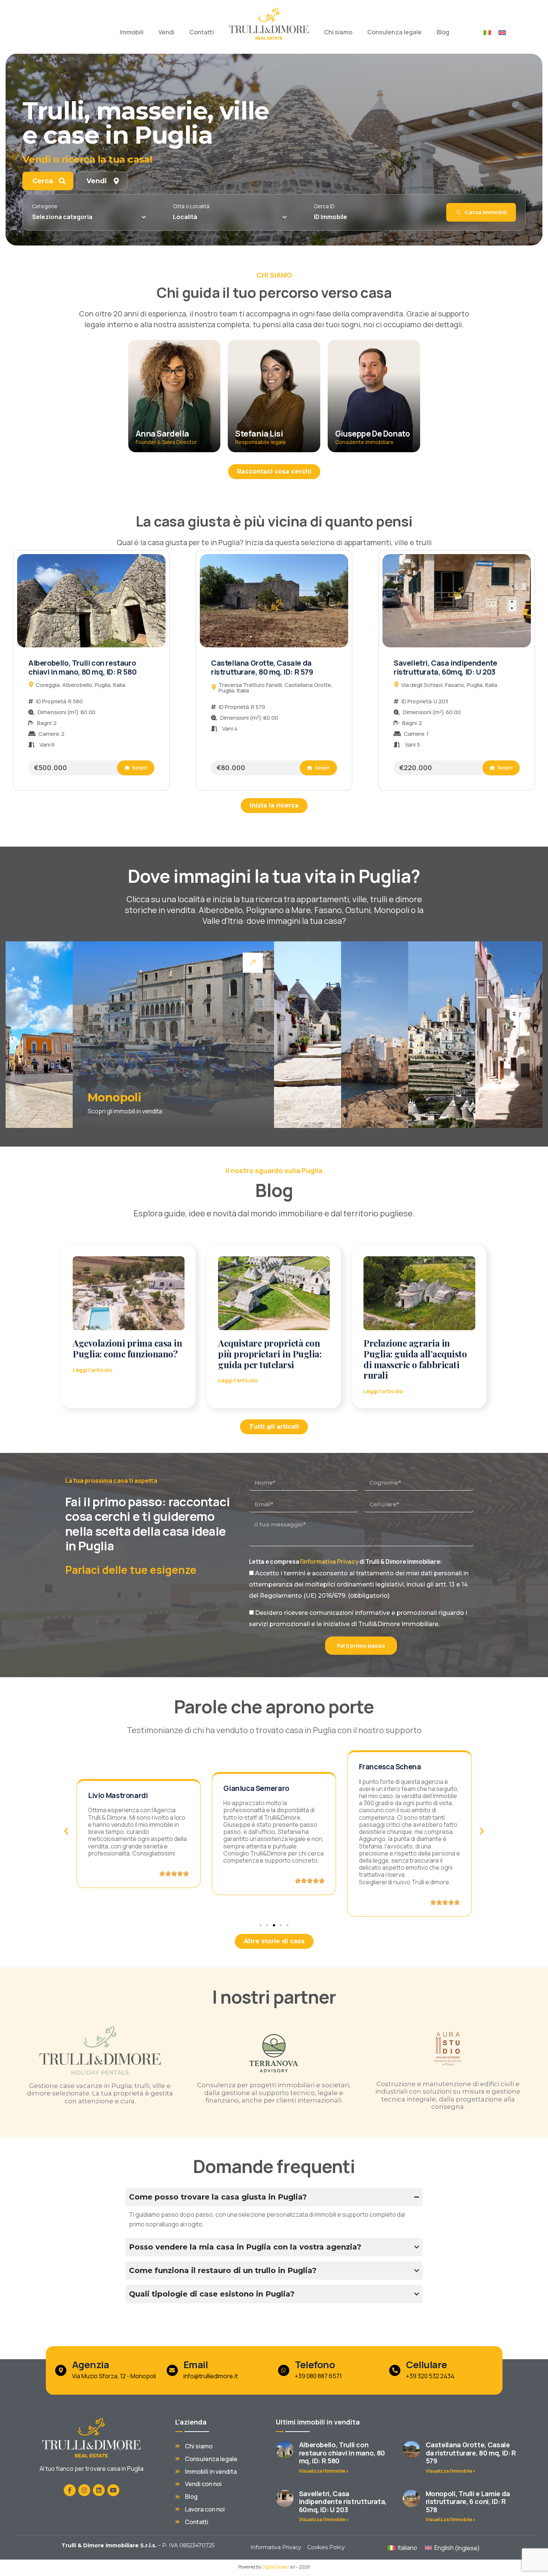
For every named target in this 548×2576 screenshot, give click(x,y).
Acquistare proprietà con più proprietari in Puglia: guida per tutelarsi (270, 1354)
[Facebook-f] (70, 2490)
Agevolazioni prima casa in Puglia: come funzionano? (127, 1348)
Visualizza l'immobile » (324, 2471)
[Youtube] (113, 2490)
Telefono (315, 2365)
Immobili (132, 32)
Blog (443, 32)
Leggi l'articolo (92, 1370)
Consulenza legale (394, 32)
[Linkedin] (99, 2490)
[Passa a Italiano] (487, 32)
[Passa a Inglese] (502, 32)
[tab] (48, 181)
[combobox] (89, 217)
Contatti (202, 32)
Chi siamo (338, 32)
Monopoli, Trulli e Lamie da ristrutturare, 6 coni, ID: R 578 (468, 2502)
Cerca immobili (486, 212)
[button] (66, 1831)
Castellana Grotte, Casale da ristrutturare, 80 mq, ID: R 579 (262, 667)
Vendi (166, 32)
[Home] (269, 24)
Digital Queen (275, 2567)
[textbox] (62, 217)
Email (195, 2365)
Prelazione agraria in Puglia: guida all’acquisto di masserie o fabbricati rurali (415, 1359)
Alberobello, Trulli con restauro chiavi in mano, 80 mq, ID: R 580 (82, 667)
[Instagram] (84, 2490)
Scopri (139, 768)
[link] (39, 1035)
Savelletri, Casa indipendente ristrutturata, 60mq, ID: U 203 (445, 667)
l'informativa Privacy (330, 1561)
